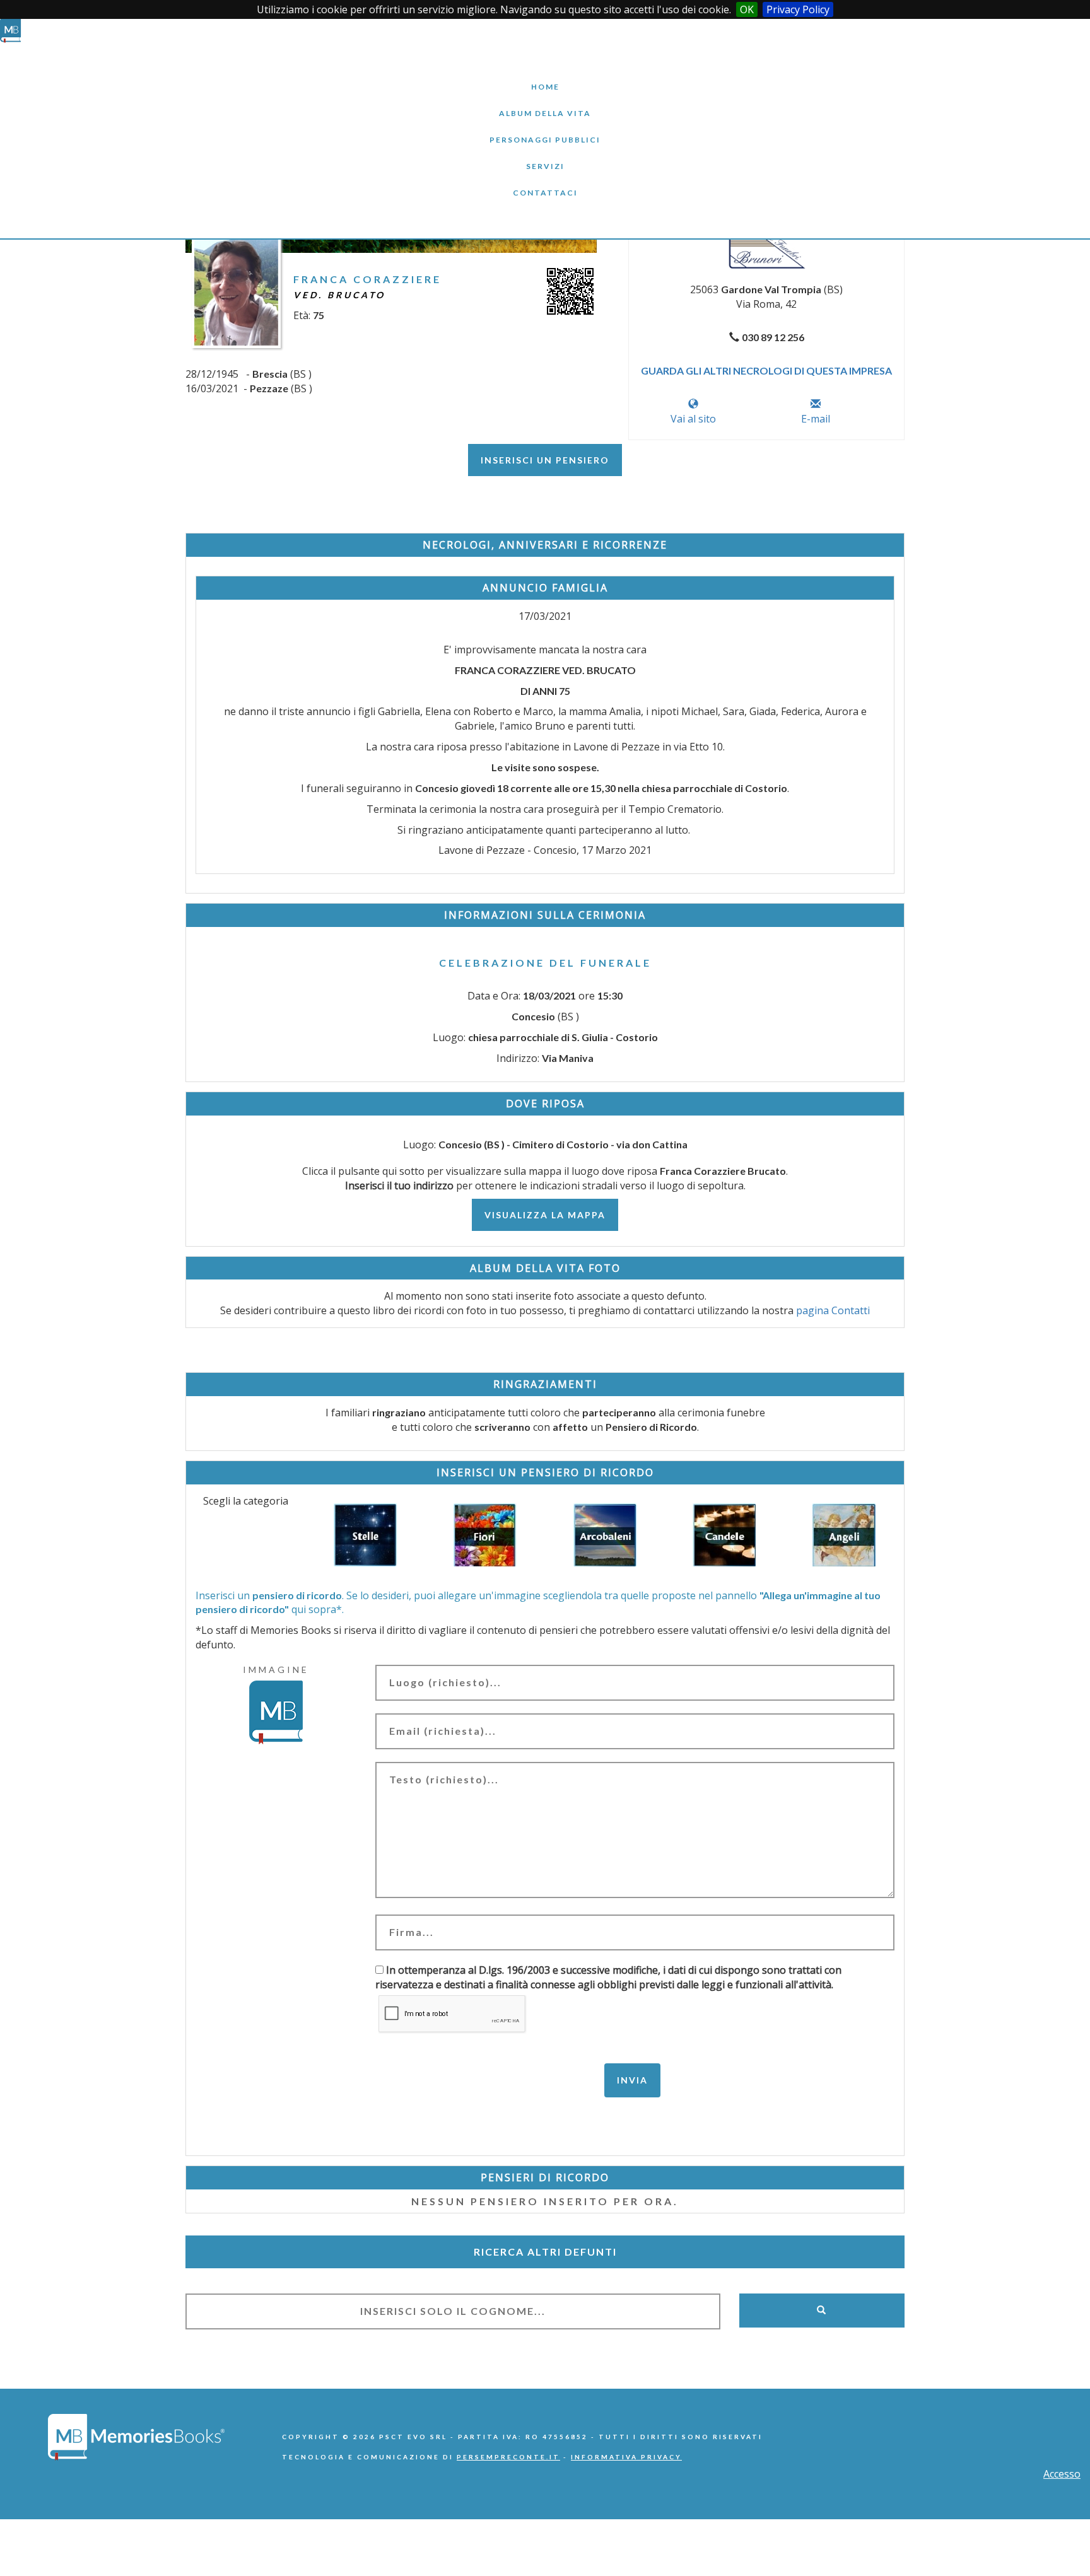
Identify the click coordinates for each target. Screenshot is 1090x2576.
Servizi (545, 157)
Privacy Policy (798, 9)
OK (747, 9)
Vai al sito (693, 419)
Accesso (1062, 2474)
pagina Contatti (833, 1310)
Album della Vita (545, 104)
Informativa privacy (626, 2457)
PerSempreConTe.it (508, 2457)
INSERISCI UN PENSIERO (545, 460)
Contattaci (545, 183)
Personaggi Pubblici (545, 130)
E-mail (816, 419)
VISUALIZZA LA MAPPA (545, 1215)
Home (545, 77)
